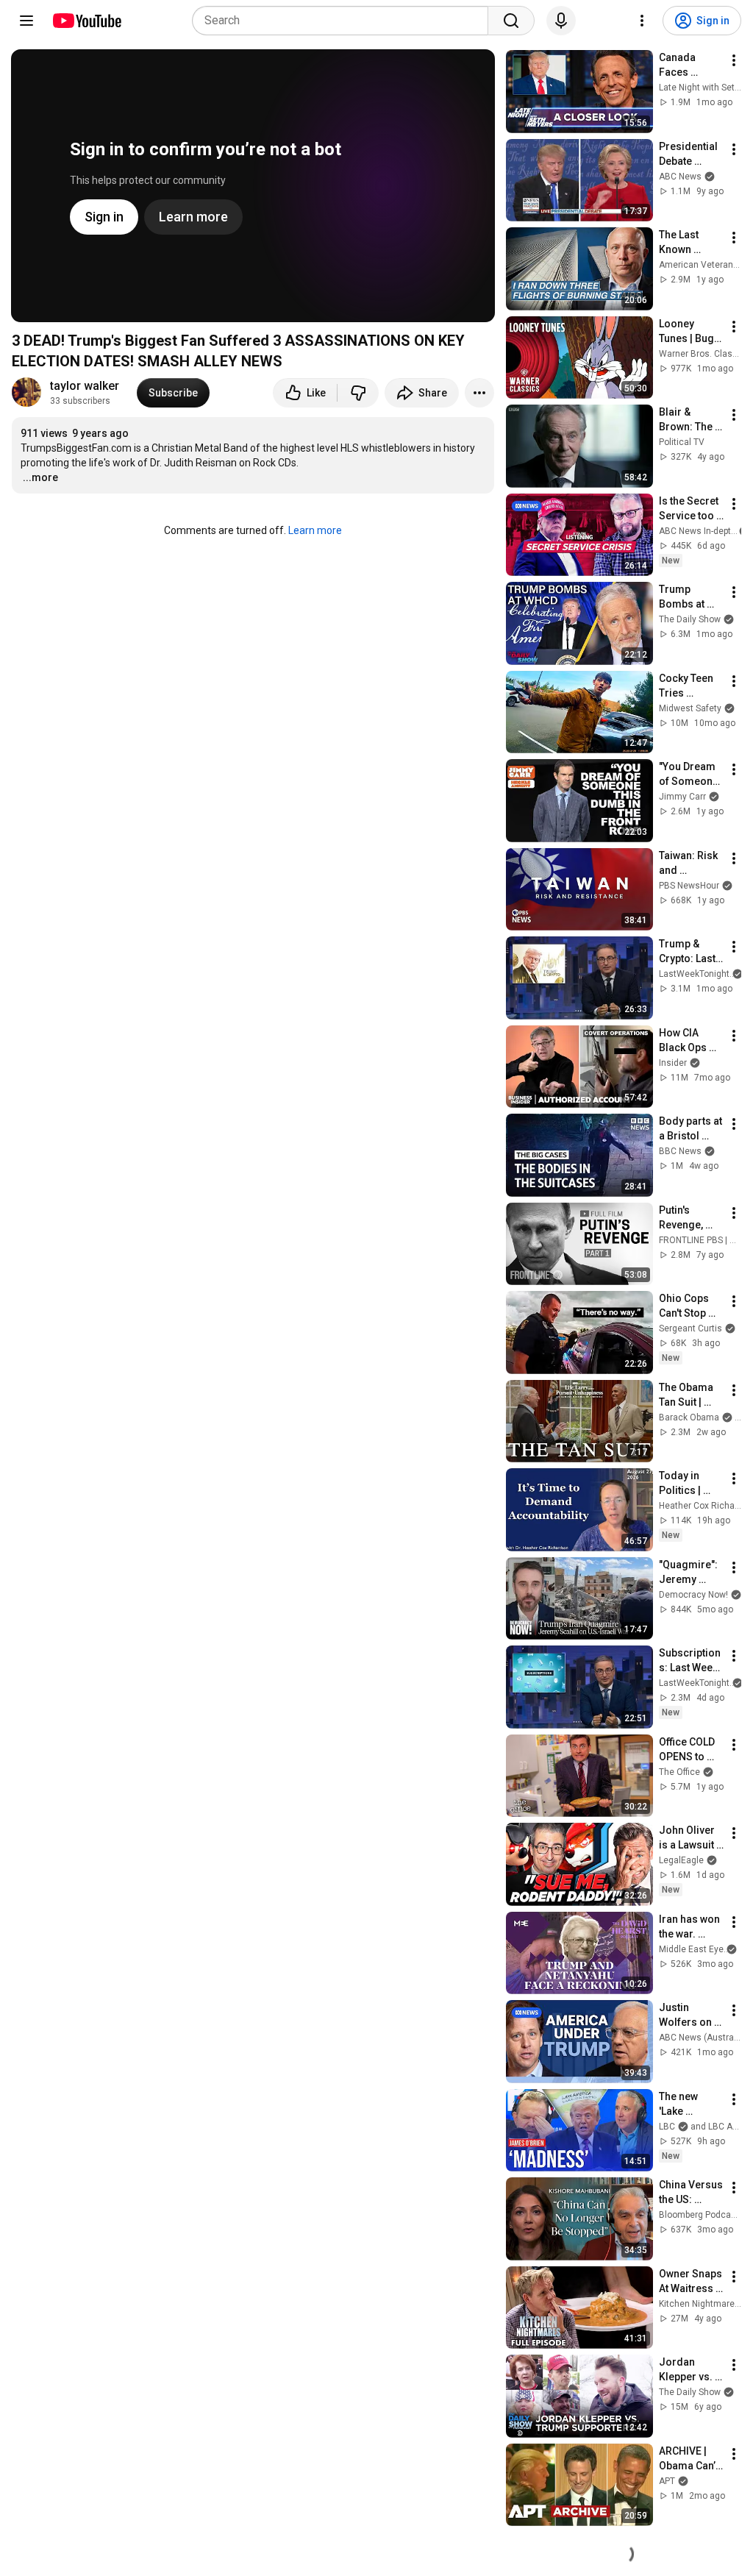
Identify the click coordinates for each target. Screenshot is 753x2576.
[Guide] (26, 21)
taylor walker (85, 386)
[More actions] (479, 393)
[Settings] (642, 21)
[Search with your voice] (561, 21)
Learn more (315, 530)
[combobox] (345, 21)
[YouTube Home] (86, 21)
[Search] (511, 21)
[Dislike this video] (358, 393)
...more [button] (40, 477)
